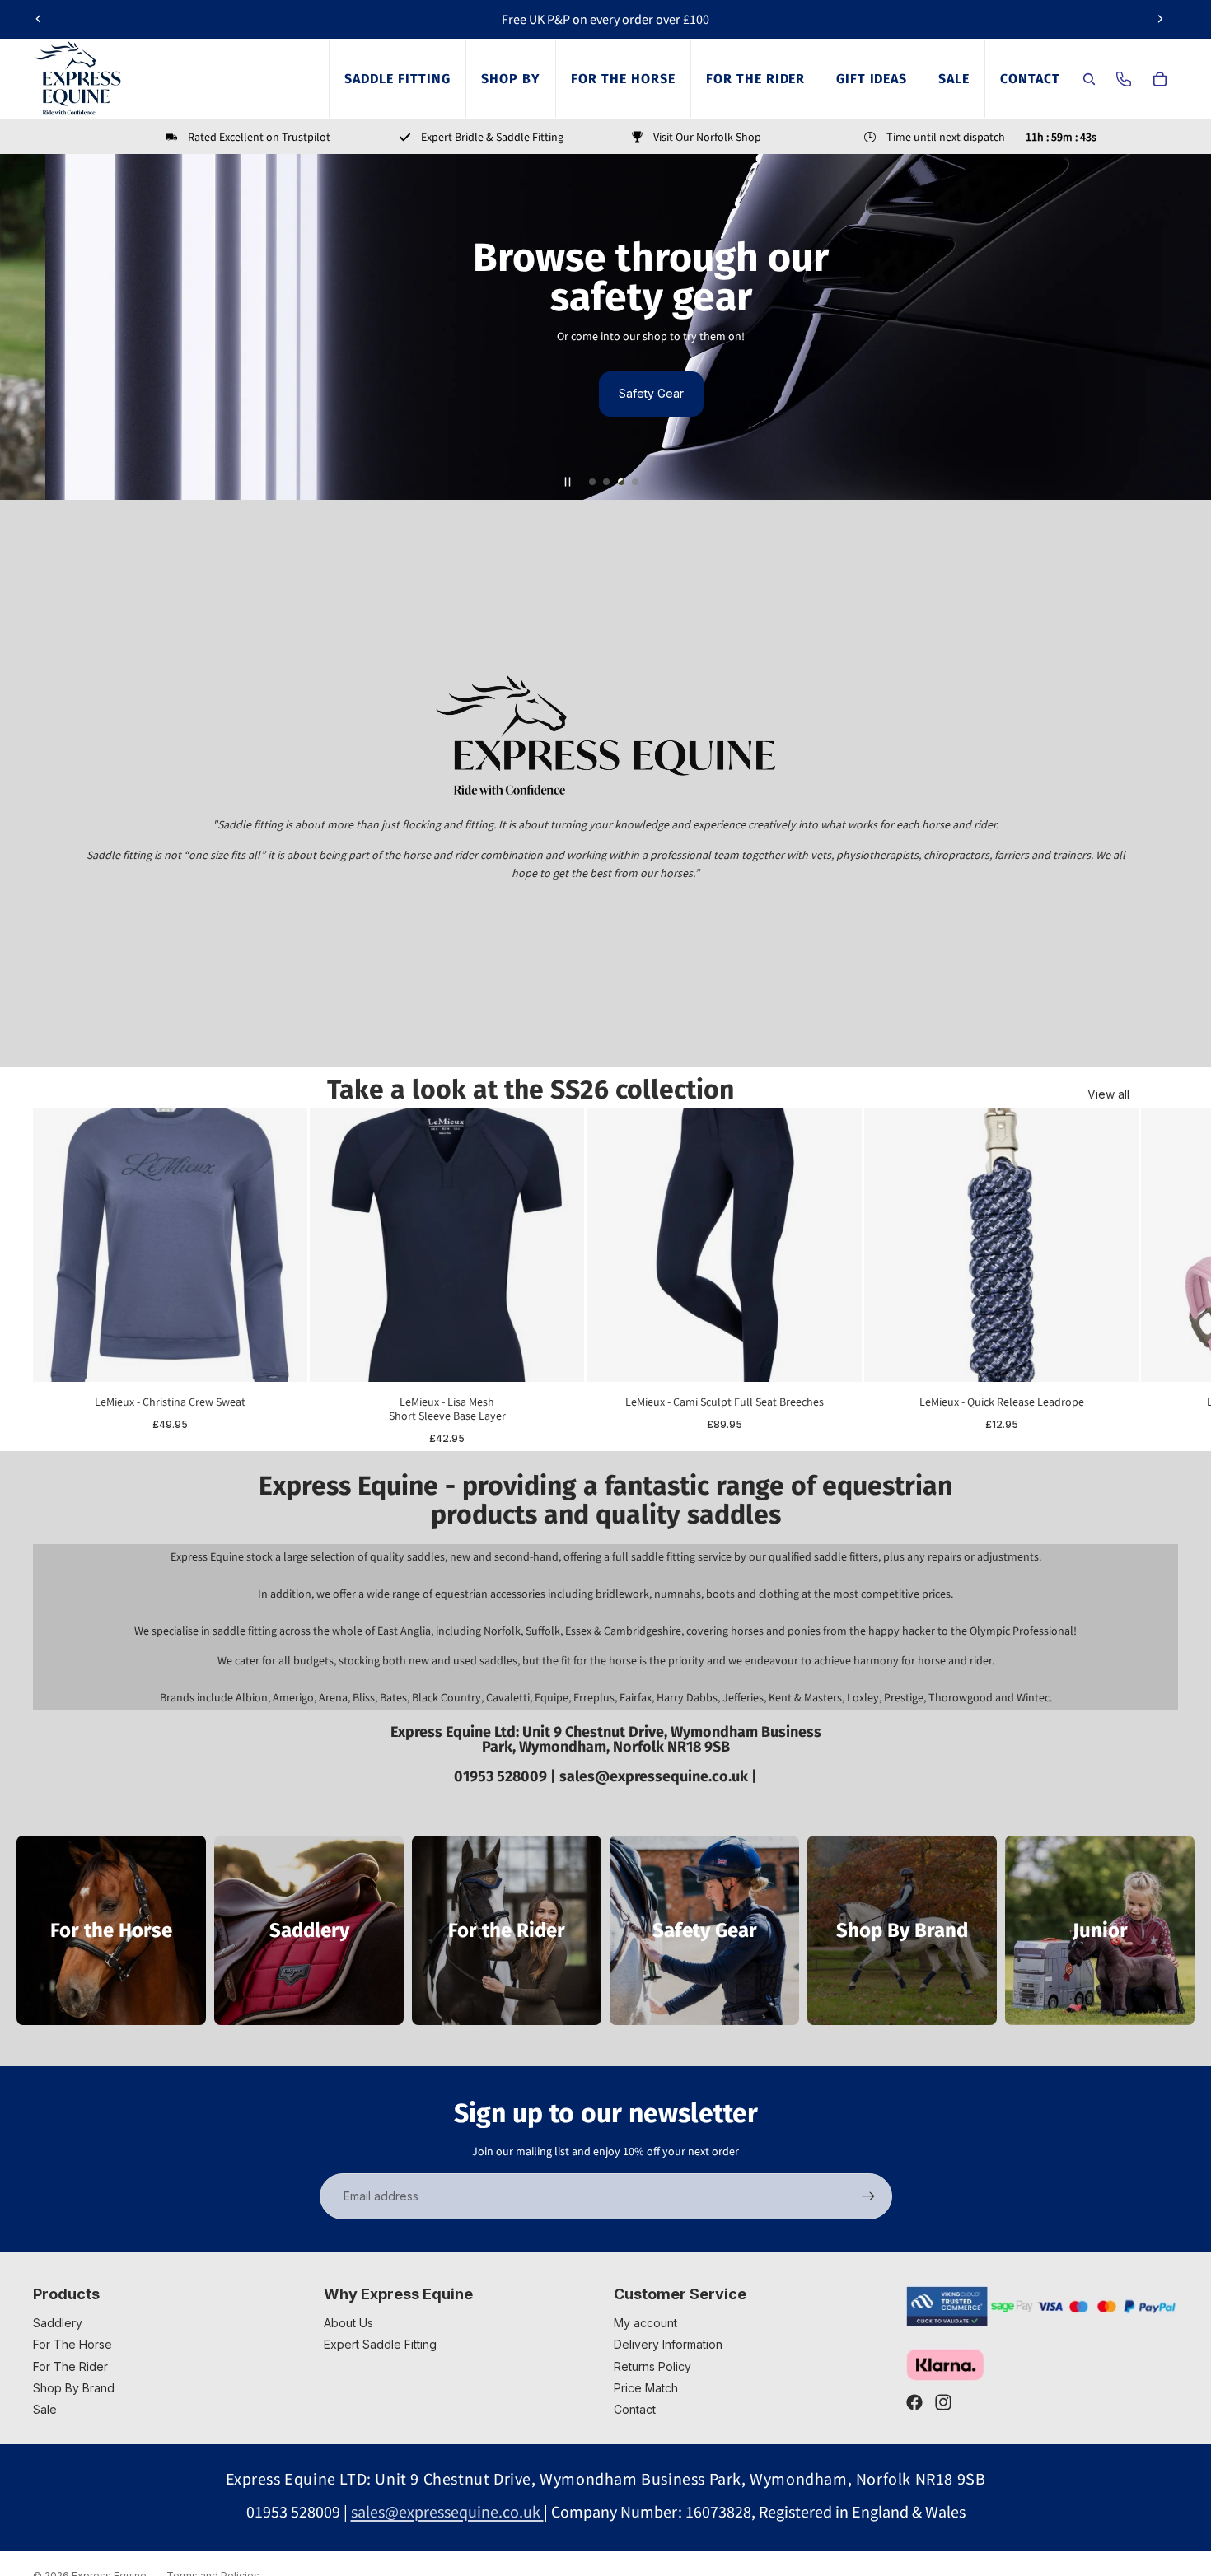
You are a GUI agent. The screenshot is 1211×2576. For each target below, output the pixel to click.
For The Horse (72, 2344)
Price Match (646, 2388)
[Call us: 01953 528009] (1124, 79)
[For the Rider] (507, 1930)
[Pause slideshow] (568, 482)
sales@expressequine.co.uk (655, 1776)
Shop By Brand (74, 2388)
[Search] (1089, 79)
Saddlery (58, 2323)
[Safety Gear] (704, 1930)
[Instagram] (943, 2402)
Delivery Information (668, 2344)
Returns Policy (652, 2366)
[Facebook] (914, 2402)
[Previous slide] (39, 19)
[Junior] (1100, 1930)
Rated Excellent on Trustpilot (259, 137)
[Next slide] (1160, 19)
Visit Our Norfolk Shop (707, 137)
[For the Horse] (111, 1930)
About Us (348, 2323)
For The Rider (70, 2366)
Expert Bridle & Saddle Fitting (492, 137)
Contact (635, 2409)
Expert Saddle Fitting (380, 2344)
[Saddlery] (309, 1930)
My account (645, 2323)
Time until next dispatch (946, 137)
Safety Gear (606, 393)
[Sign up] (868, 2196)
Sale (45, 2409)
